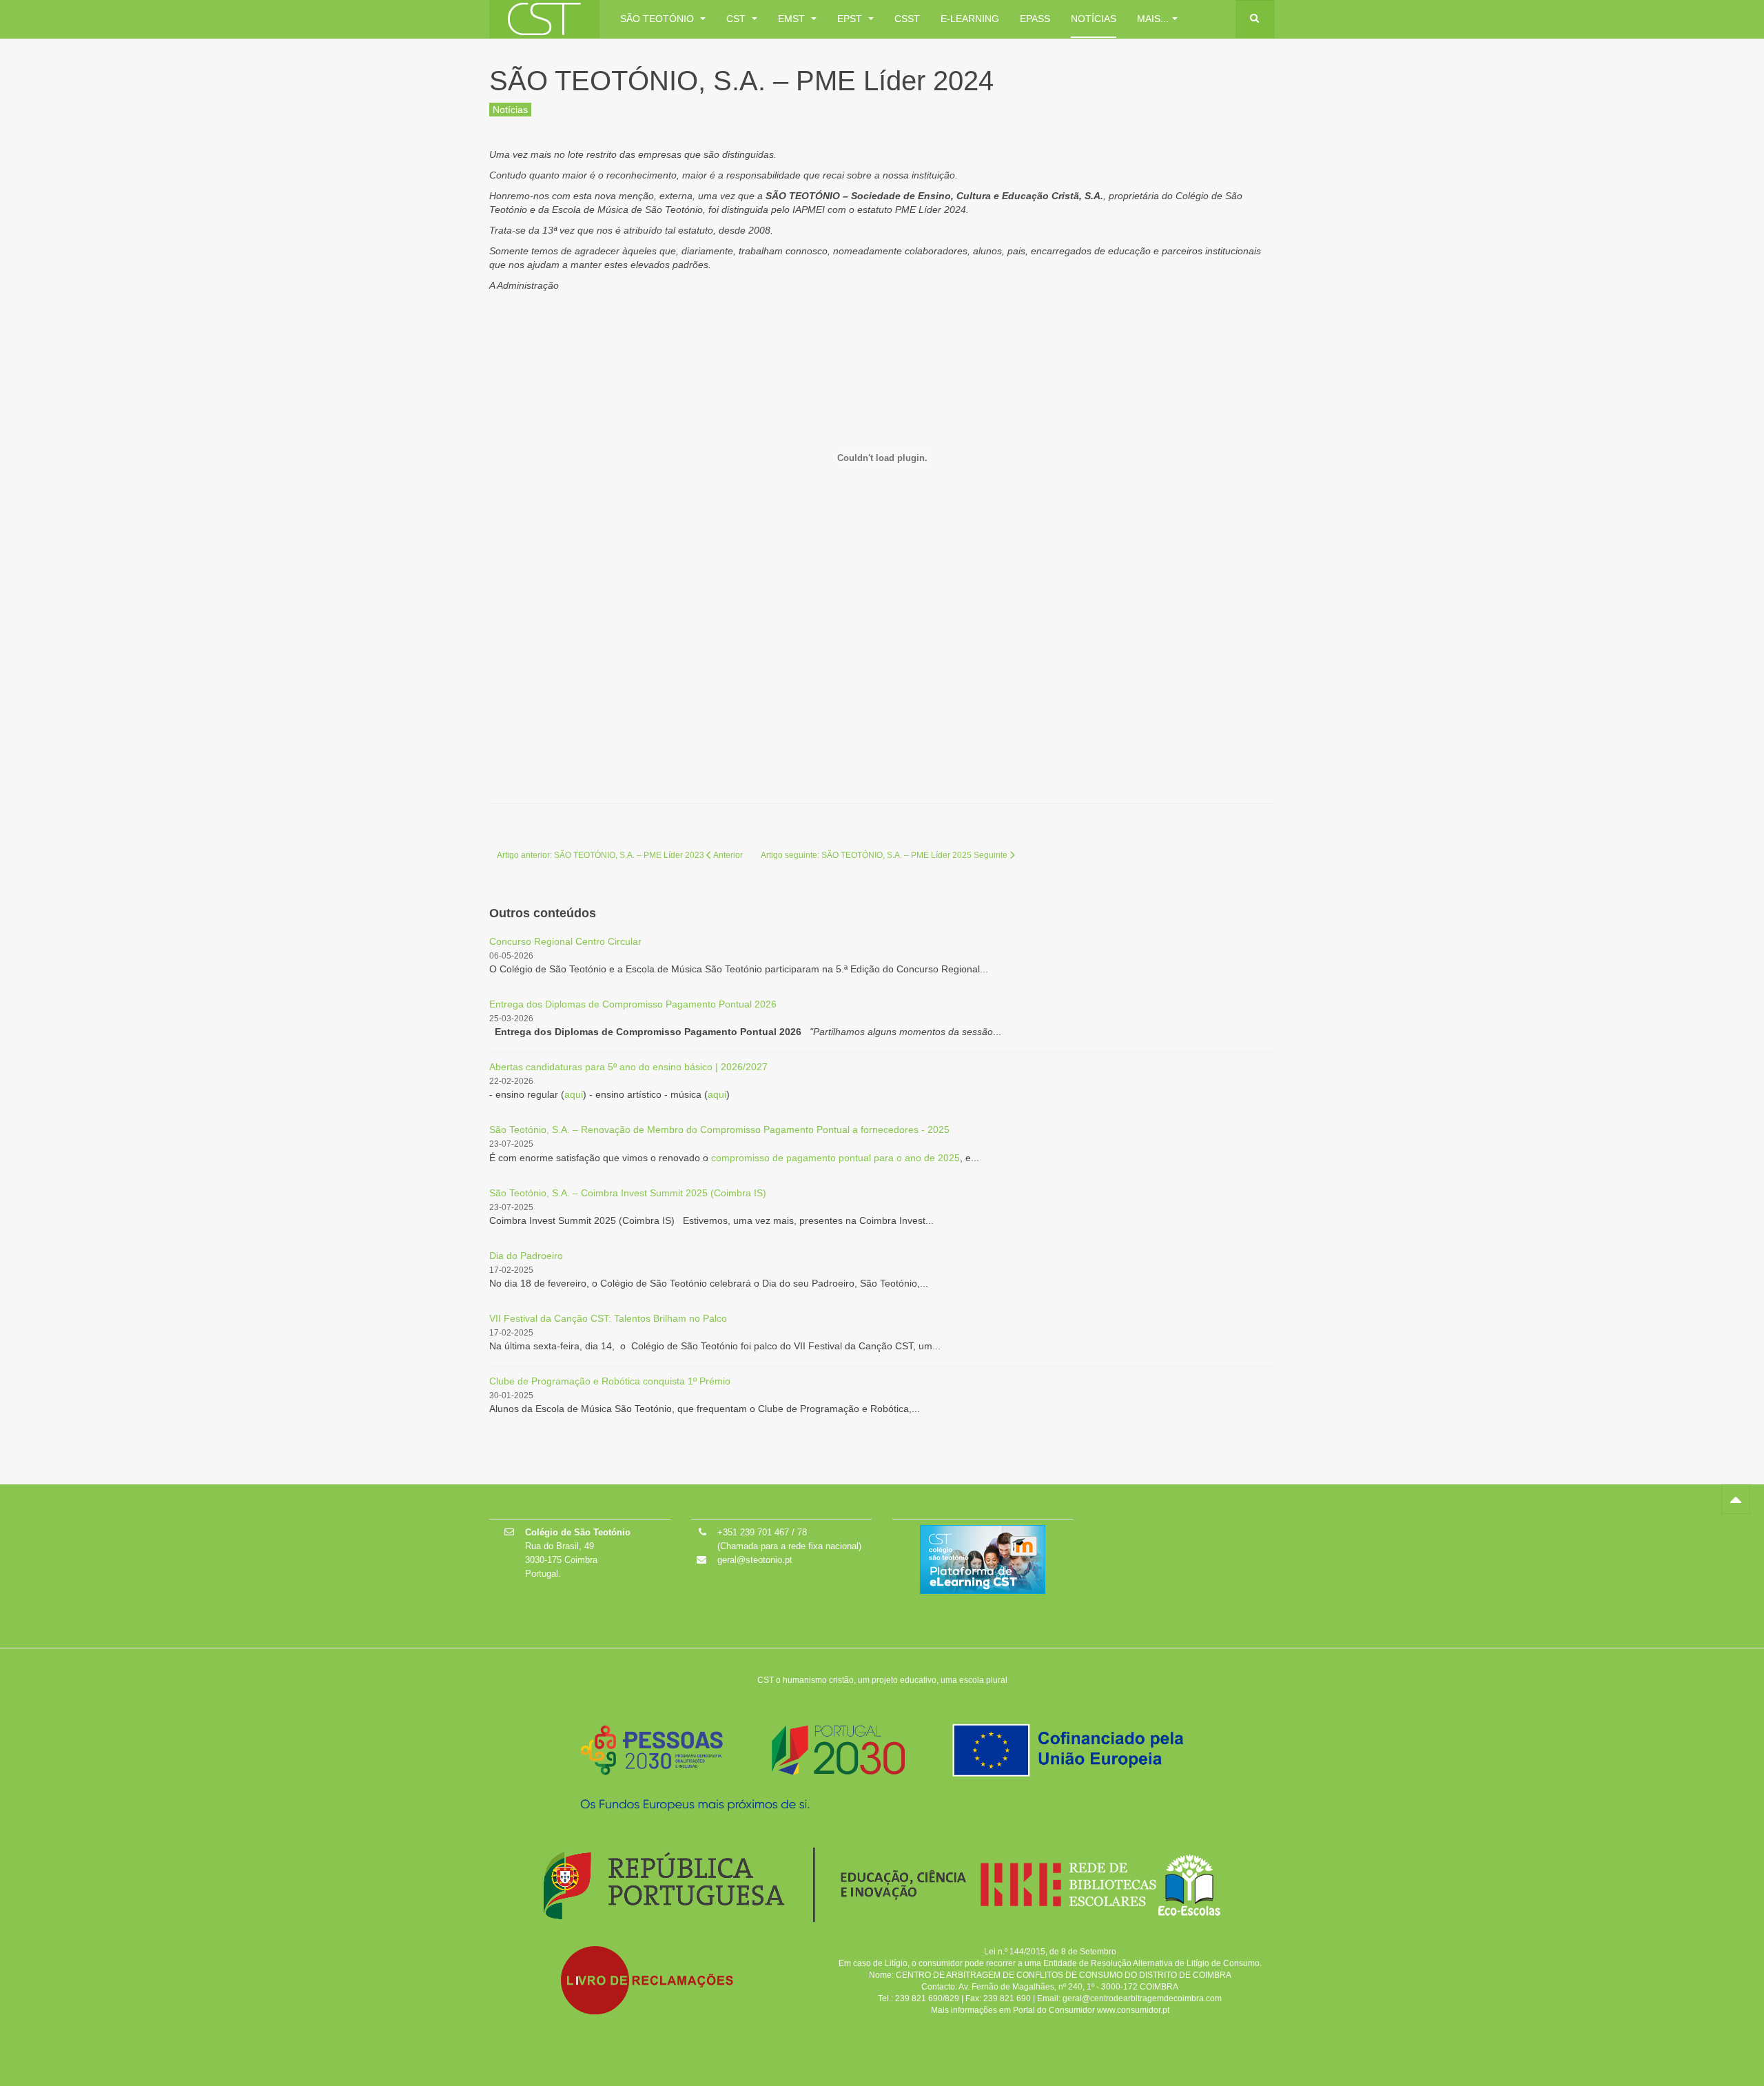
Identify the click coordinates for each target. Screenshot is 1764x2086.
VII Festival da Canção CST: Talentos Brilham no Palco (608, 1318)
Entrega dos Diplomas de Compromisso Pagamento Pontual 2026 (633, 1004)
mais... (1153, 19)
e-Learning (970, 19)
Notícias (1094, 19)
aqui (574, 1094)
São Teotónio (658, 19)
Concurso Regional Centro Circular (565, 941)
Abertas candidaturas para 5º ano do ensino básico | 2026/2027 (628, 1067)
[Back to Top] (1736, 1499)
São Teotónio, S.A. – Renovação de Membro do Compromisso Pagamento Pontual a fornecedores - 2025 (719, 1129)
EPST (851, 19)
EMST (793, 19)
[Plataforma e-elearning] (983, 1559)
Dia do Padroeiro (526, 1256)
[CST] (544, 19)
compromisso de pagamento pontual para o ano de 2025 (835, 1158)
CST (737, 19)
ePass (1035, 19)
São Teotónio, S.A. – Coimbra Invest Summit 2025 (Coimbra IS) (628, 1193)
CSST (907, 19)
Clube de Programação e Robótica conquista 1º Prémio (610, 1381)
